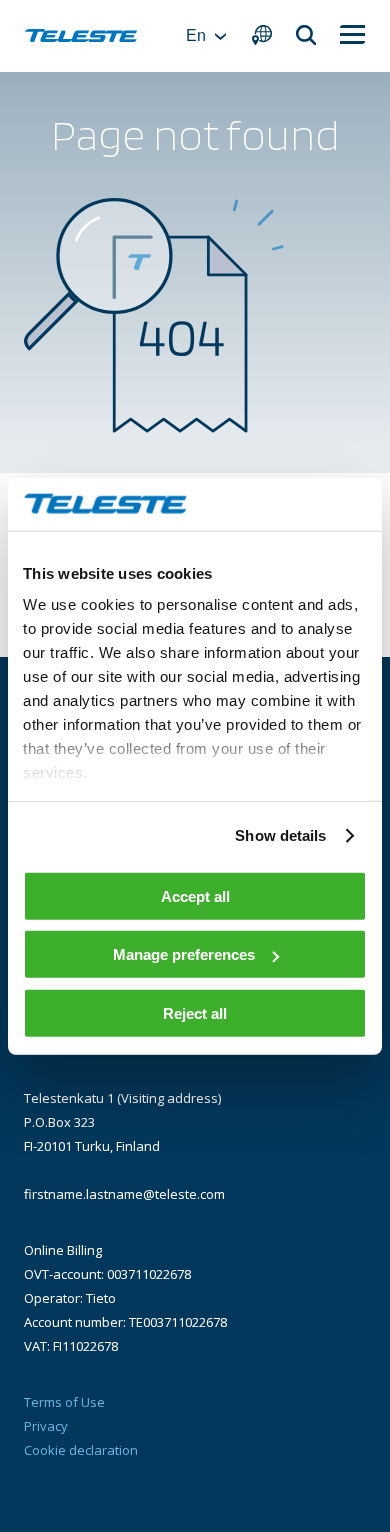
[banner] (81, 36)
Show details (280, 835)
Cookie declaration (81, 1450)
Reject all (195, 1012)
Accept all (195, 895)
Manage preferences (184, 954)
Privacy (46, 1426)
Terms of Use (64, 1402)
